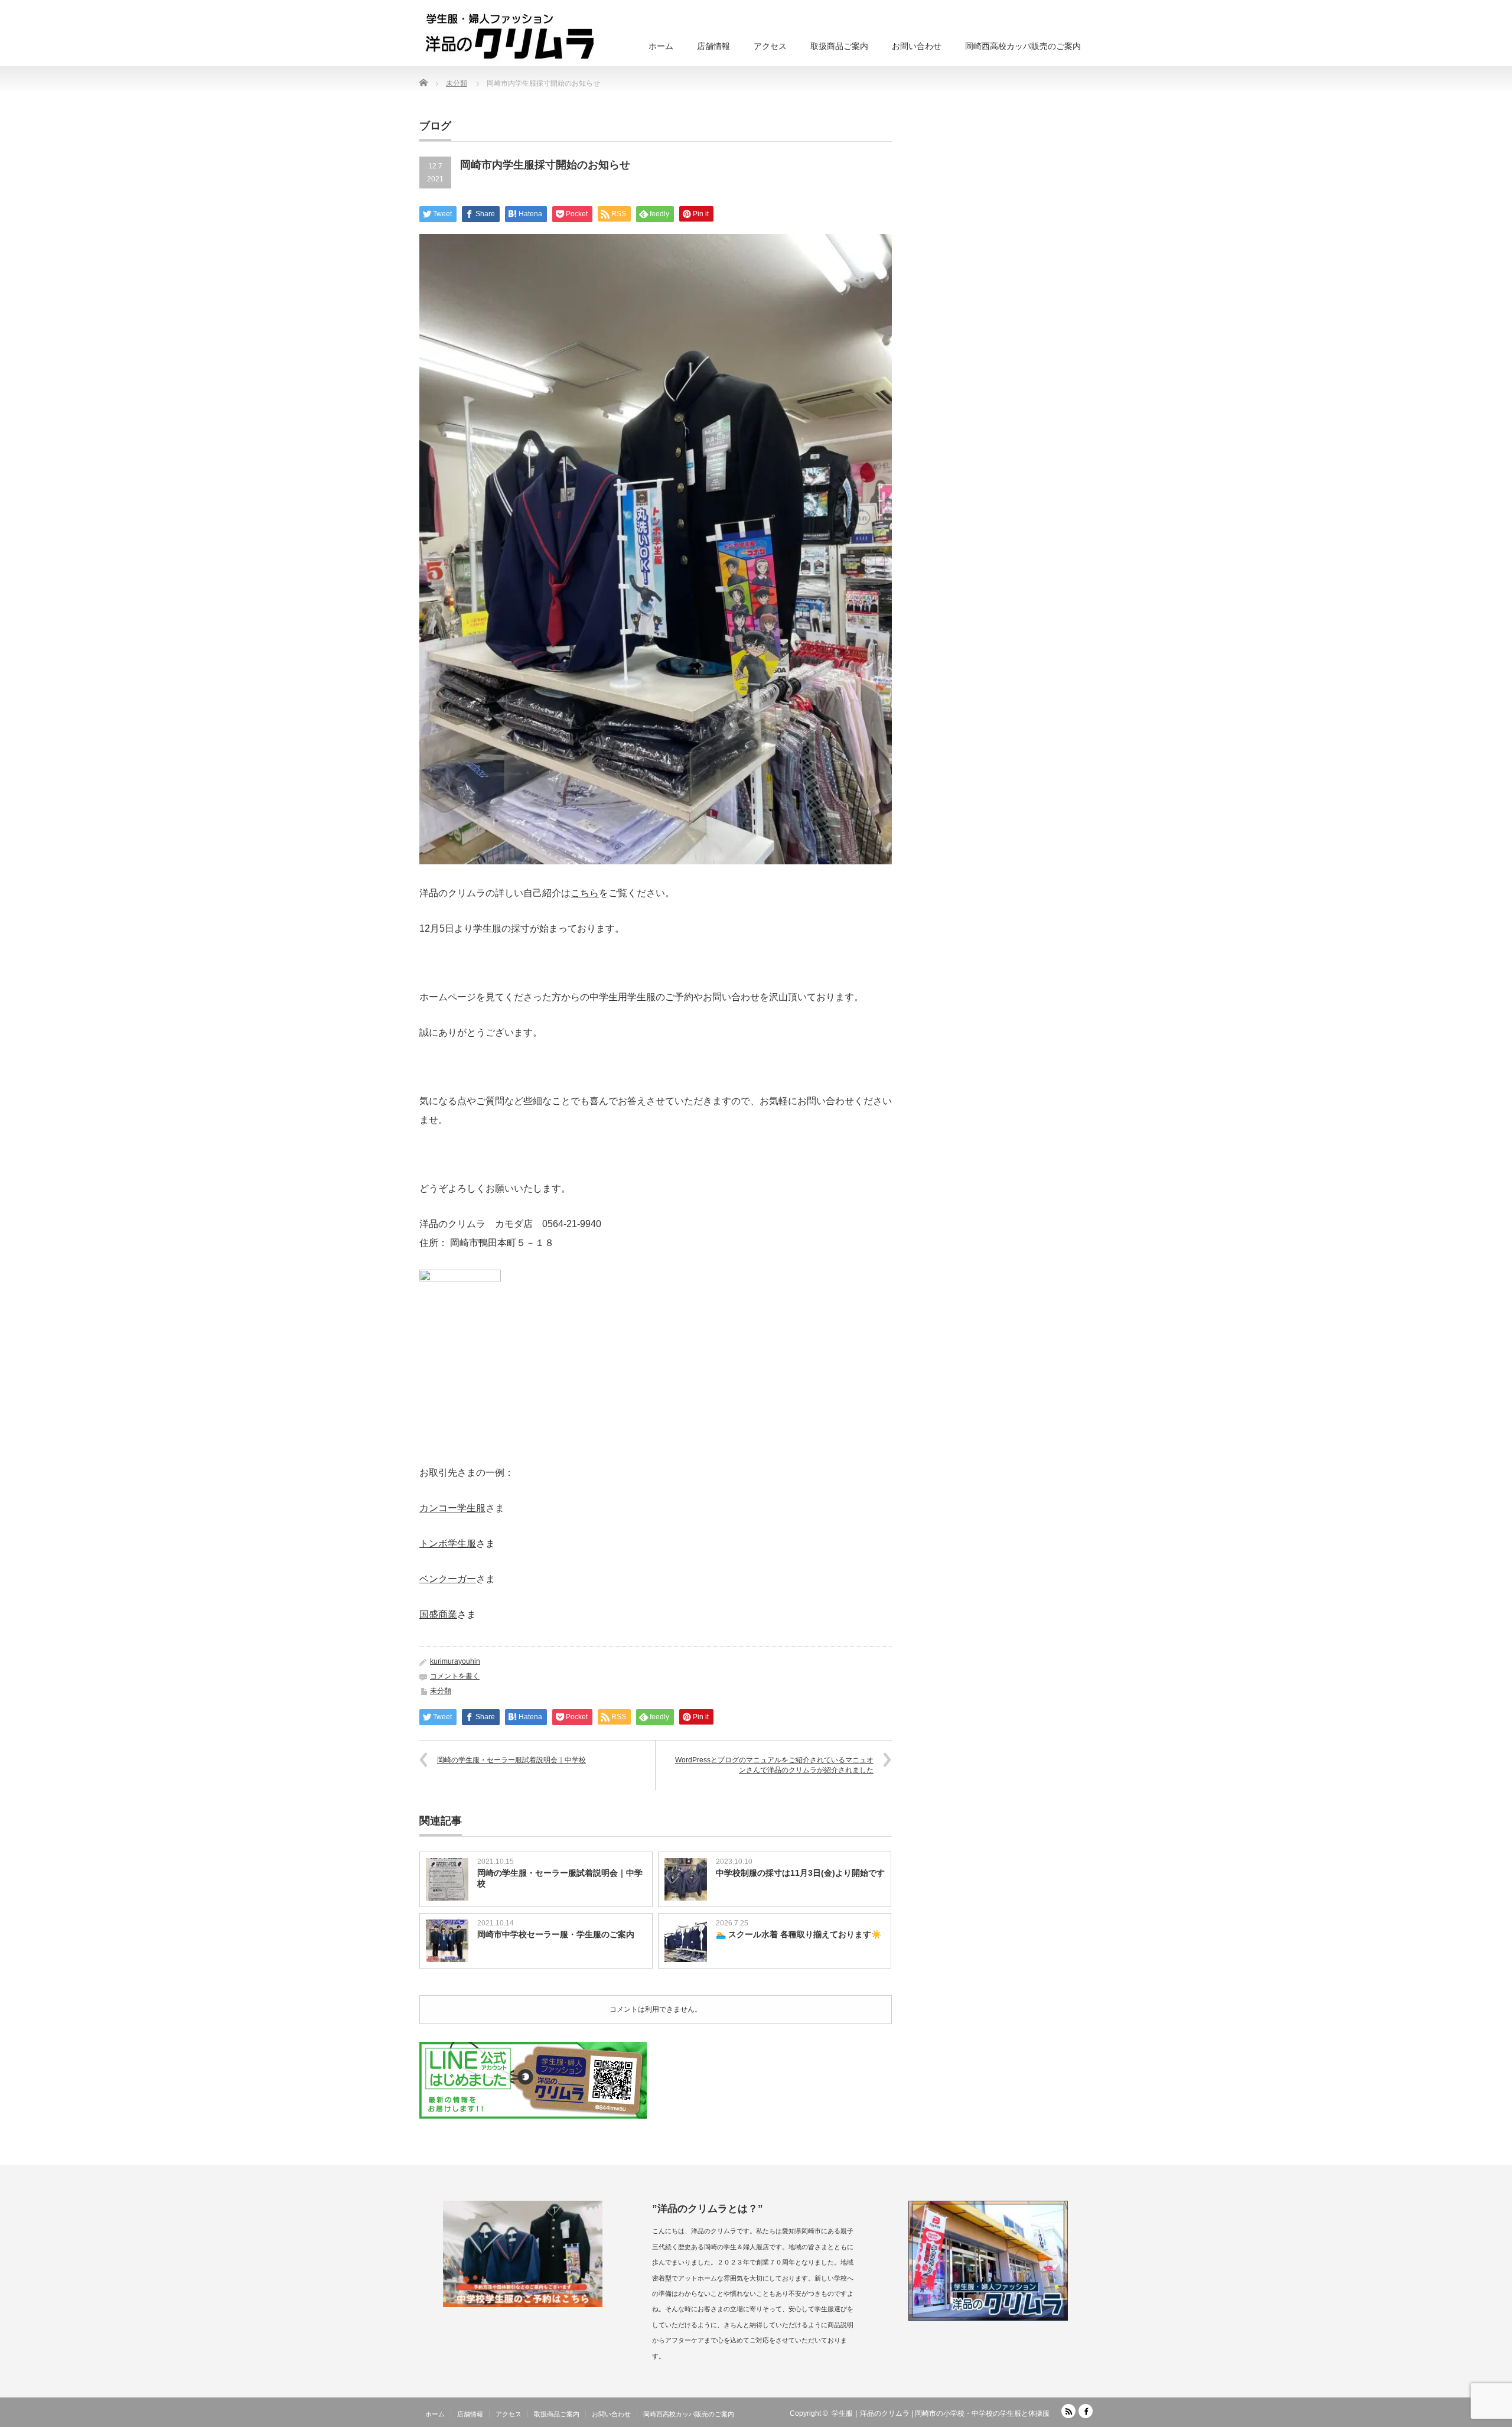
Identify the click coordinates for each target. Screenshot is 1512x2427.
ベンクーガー (448, 1579)
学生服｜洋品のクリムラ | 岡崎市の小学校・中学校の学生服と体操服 (941, 2413)
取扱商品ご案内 (839, 46)
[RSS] (1068, 2411)
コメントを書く (455, 1676)
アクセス (770, 46)
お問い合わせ (917, 46)
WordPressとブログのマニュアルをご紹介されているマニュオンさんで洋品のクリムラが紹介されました (774, 1765)
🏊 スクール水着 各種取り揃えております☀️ (799, 1934)
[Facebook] (1086, 2411)
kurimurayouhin (455, 1661)
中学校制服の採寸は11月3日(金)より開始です (800, 1873)
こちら (585, 893)
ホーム (661, 46)
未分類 (441, 1691)
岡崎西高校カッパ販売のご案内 (1023, 46)
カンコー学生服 (452, 1508)
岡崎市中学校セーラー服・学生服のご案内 (556, 1934)
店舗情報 (713, 46)
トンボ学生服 (448, 1543)
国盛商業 (438, 1614)
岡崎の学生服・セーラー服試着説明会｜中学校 (511, 1760)
